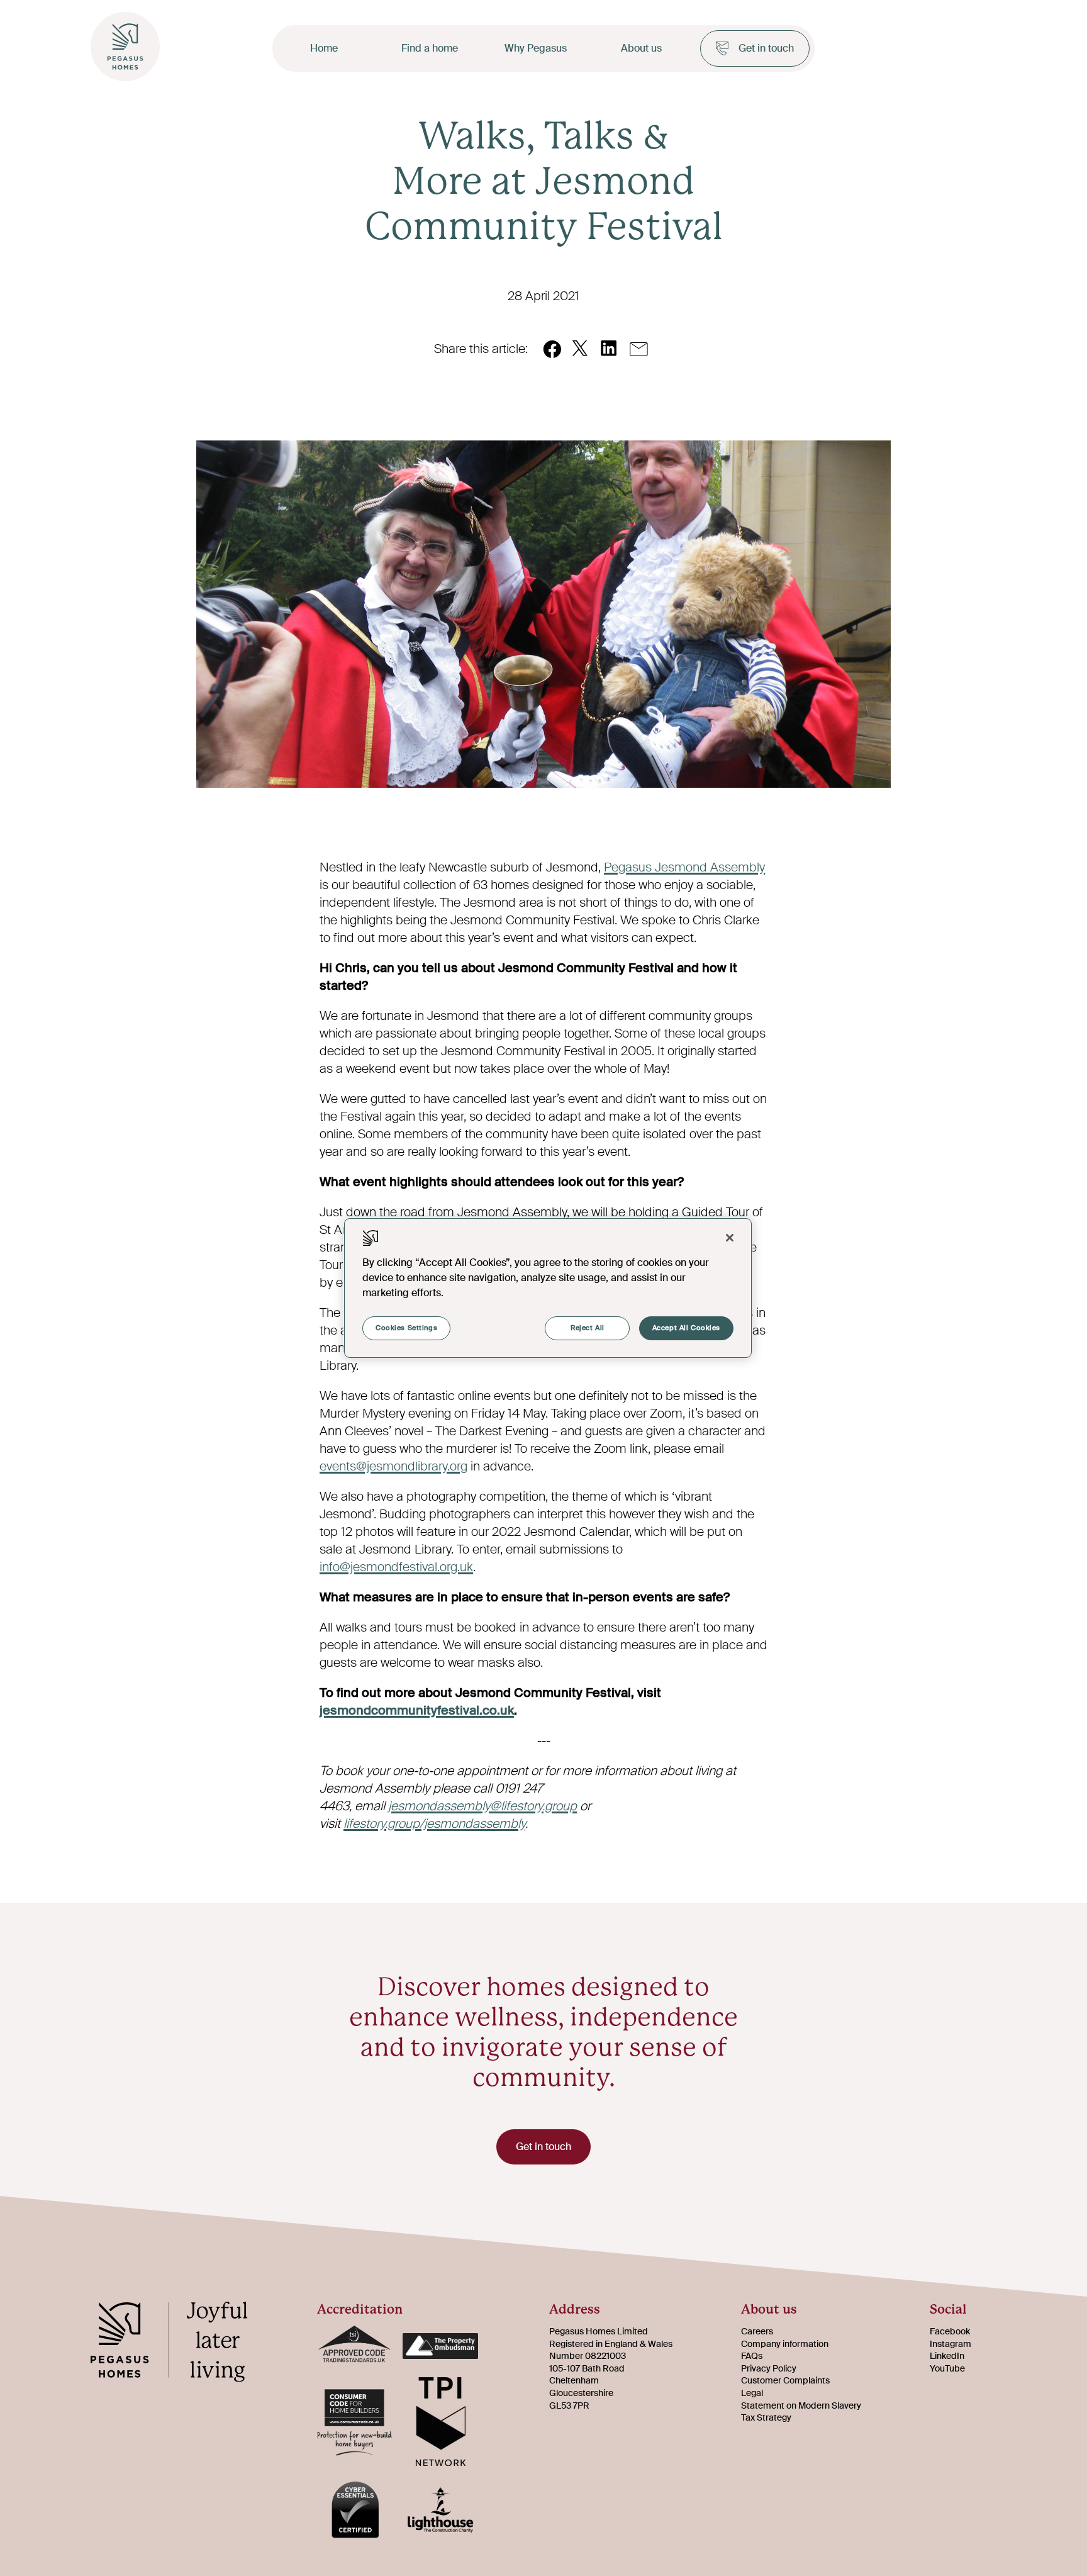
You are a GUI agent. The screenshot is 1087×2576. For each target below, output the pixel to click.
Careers (757, 2331)
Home (324, 48)
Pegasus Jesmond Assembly (684, 867)
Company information (785, 2344)
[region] (548, 1288)
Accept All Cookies (686, 1328)
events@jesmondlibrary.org (393, 1466)
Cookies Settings (406, 1328)
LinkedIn (947, 2356)
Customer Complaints (785, 2380)
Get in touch (766, 48)
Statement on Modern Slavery (801, 2405)
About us (641, 48)
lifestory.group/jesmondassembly (434, 1823)
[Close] (730, 1238)
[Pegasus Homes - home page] (179, 2344)
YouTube (947, 2368)
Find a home (430, 48)
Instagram (950, 2344)
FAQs (752, 2356)
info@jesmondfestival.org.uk (396, 1567)
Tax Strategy (766, 2417)
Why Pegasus (536, 48)
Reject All (588, 1328)
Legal (752, 2393)
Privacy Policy (769, 2368)
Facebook (950, 2331)
